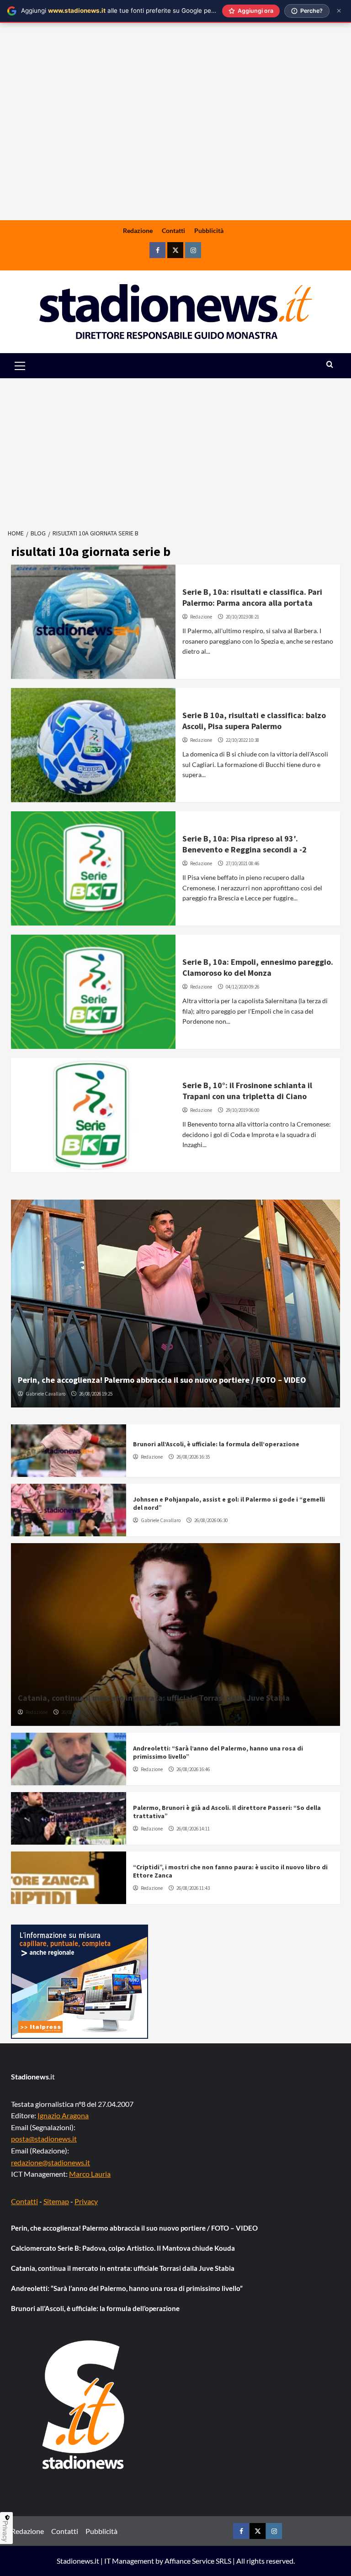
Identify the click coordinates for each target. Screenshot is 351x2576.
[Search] (330, 365)
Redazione (138, 230)
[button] (30, 366)
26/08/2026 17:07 (78, 1712)
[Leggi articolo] (93, 622)
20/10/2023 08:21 (242, 617)
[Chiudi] (339, 11)
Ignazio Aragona (63, 2115)
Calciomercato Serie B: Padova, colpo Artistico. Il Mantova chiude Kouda (123, 2248)
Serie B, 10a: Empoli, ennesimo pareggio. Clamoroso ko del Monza (258, 967)
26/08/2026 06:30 (211, 1520)
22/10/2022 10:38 (242, 740)
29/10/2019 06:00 (242, 1110)
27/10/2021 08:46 (242, 863)
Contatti (173, 230)
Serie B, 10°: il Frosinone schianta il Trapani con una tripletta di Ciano (247, 1090)
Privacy (86, 2201)
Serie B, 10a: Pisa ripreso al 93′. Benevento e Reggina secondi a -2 (245, 844)
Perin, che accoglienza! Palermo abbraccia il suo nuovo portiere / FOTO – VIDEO (162, 1380)
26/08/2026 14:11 (193, 1829)
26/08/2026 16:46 (193, 1769)
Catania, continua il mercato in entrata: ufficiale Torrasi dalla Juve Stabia (154, 1698)
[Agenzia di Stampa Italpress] (80, 1981)
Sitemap (56, 2201)
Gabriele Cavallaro (45, 1394)
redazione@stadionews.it (51, 2162)
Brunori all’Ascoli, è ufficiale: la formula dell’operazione (216, 1444)
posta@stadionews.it (44, 2139)
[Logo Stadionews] (84, 2405)
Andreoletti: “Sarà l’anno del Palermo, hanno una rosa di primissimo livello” (127, 2288)
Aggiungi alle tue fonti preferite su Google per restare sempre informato (156, 11)
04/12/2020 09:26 (242, 987)
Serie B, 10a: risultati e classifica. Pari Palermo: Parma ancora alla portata (252, 597)
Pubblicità (209, 230)
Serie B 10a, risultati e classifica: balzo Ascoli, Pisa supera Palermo (254, 720)
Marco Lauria (90, 2174)
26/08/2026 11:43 (193, 1888)
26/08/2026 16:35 (193, 1457)
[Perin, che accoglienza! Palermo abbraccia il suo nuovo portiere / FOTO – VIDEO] (175, 1304)
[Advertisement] (175, 149)
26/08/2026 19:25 (96, 1394)
